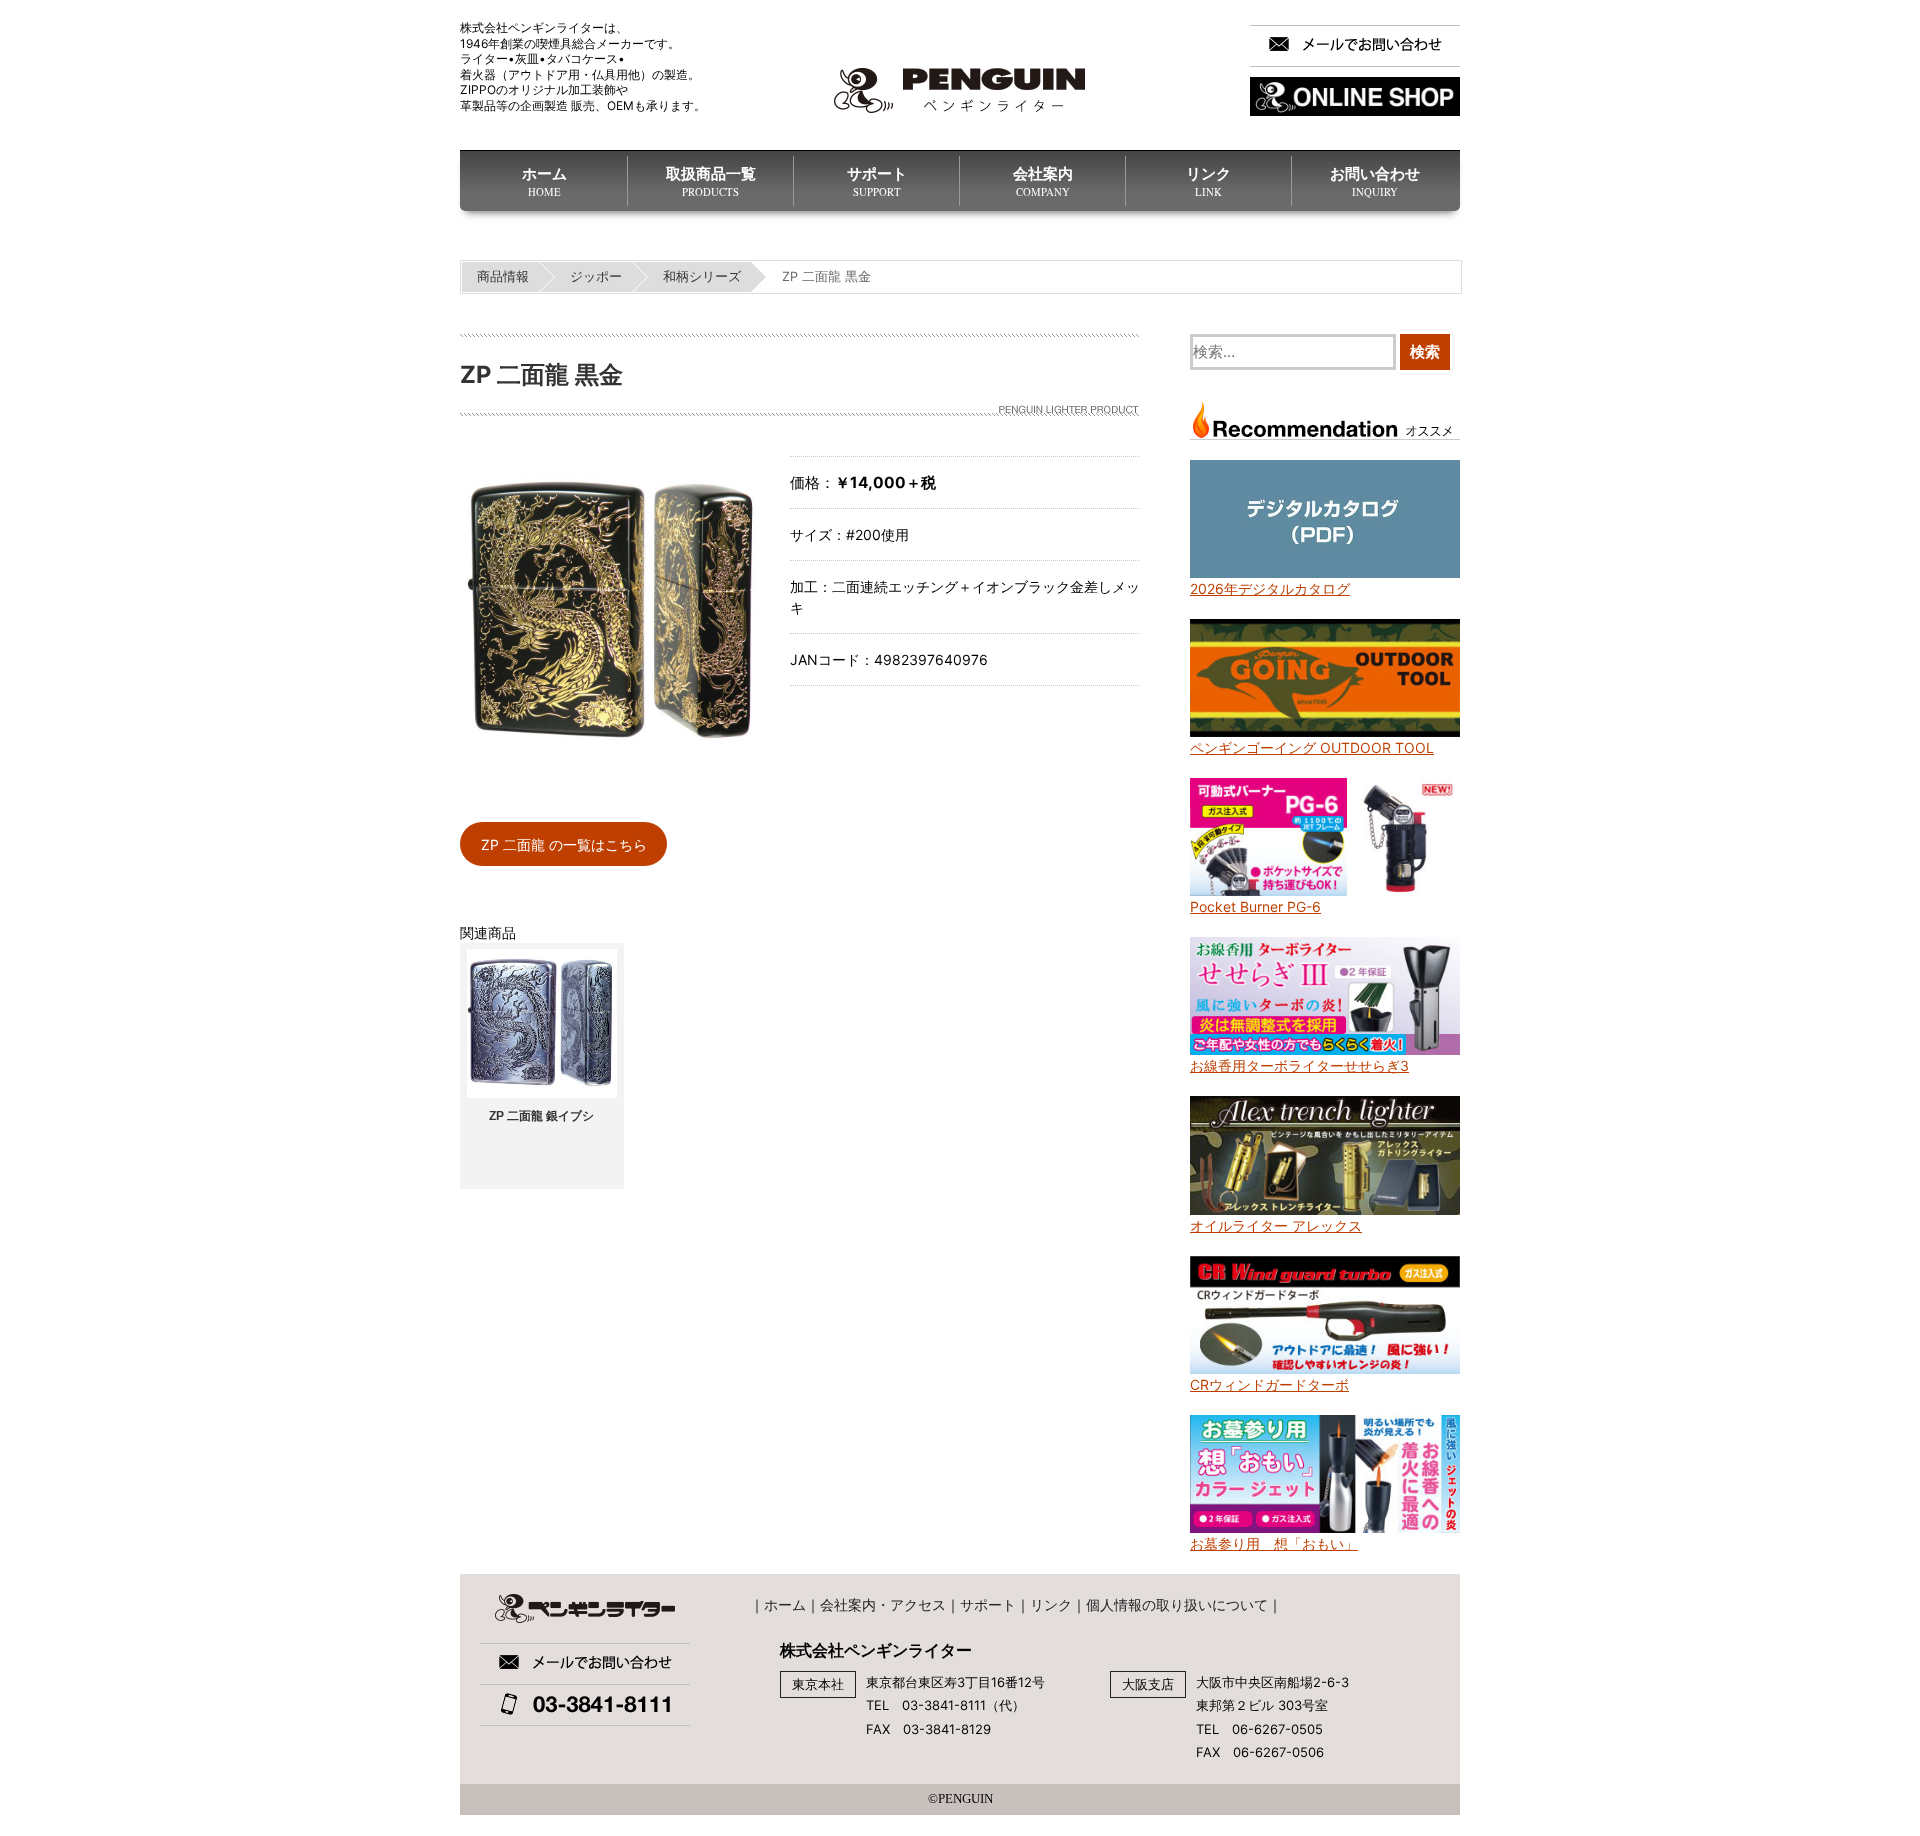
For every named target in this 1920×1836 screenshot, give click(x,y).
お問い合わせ (1375, 181)
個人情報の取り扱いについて (1177, 1604)
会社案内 (1043, 181)
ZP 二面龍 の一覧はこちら (564, 844)
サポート (877, 181)
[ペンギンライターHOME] (959, 90)
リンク (1208, 181)
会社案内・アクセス (883, 1604)
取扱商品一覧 (711, 181)
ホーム (544, 181)
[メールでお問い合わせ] (1355, 46)
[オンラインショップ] (1355, 96)
